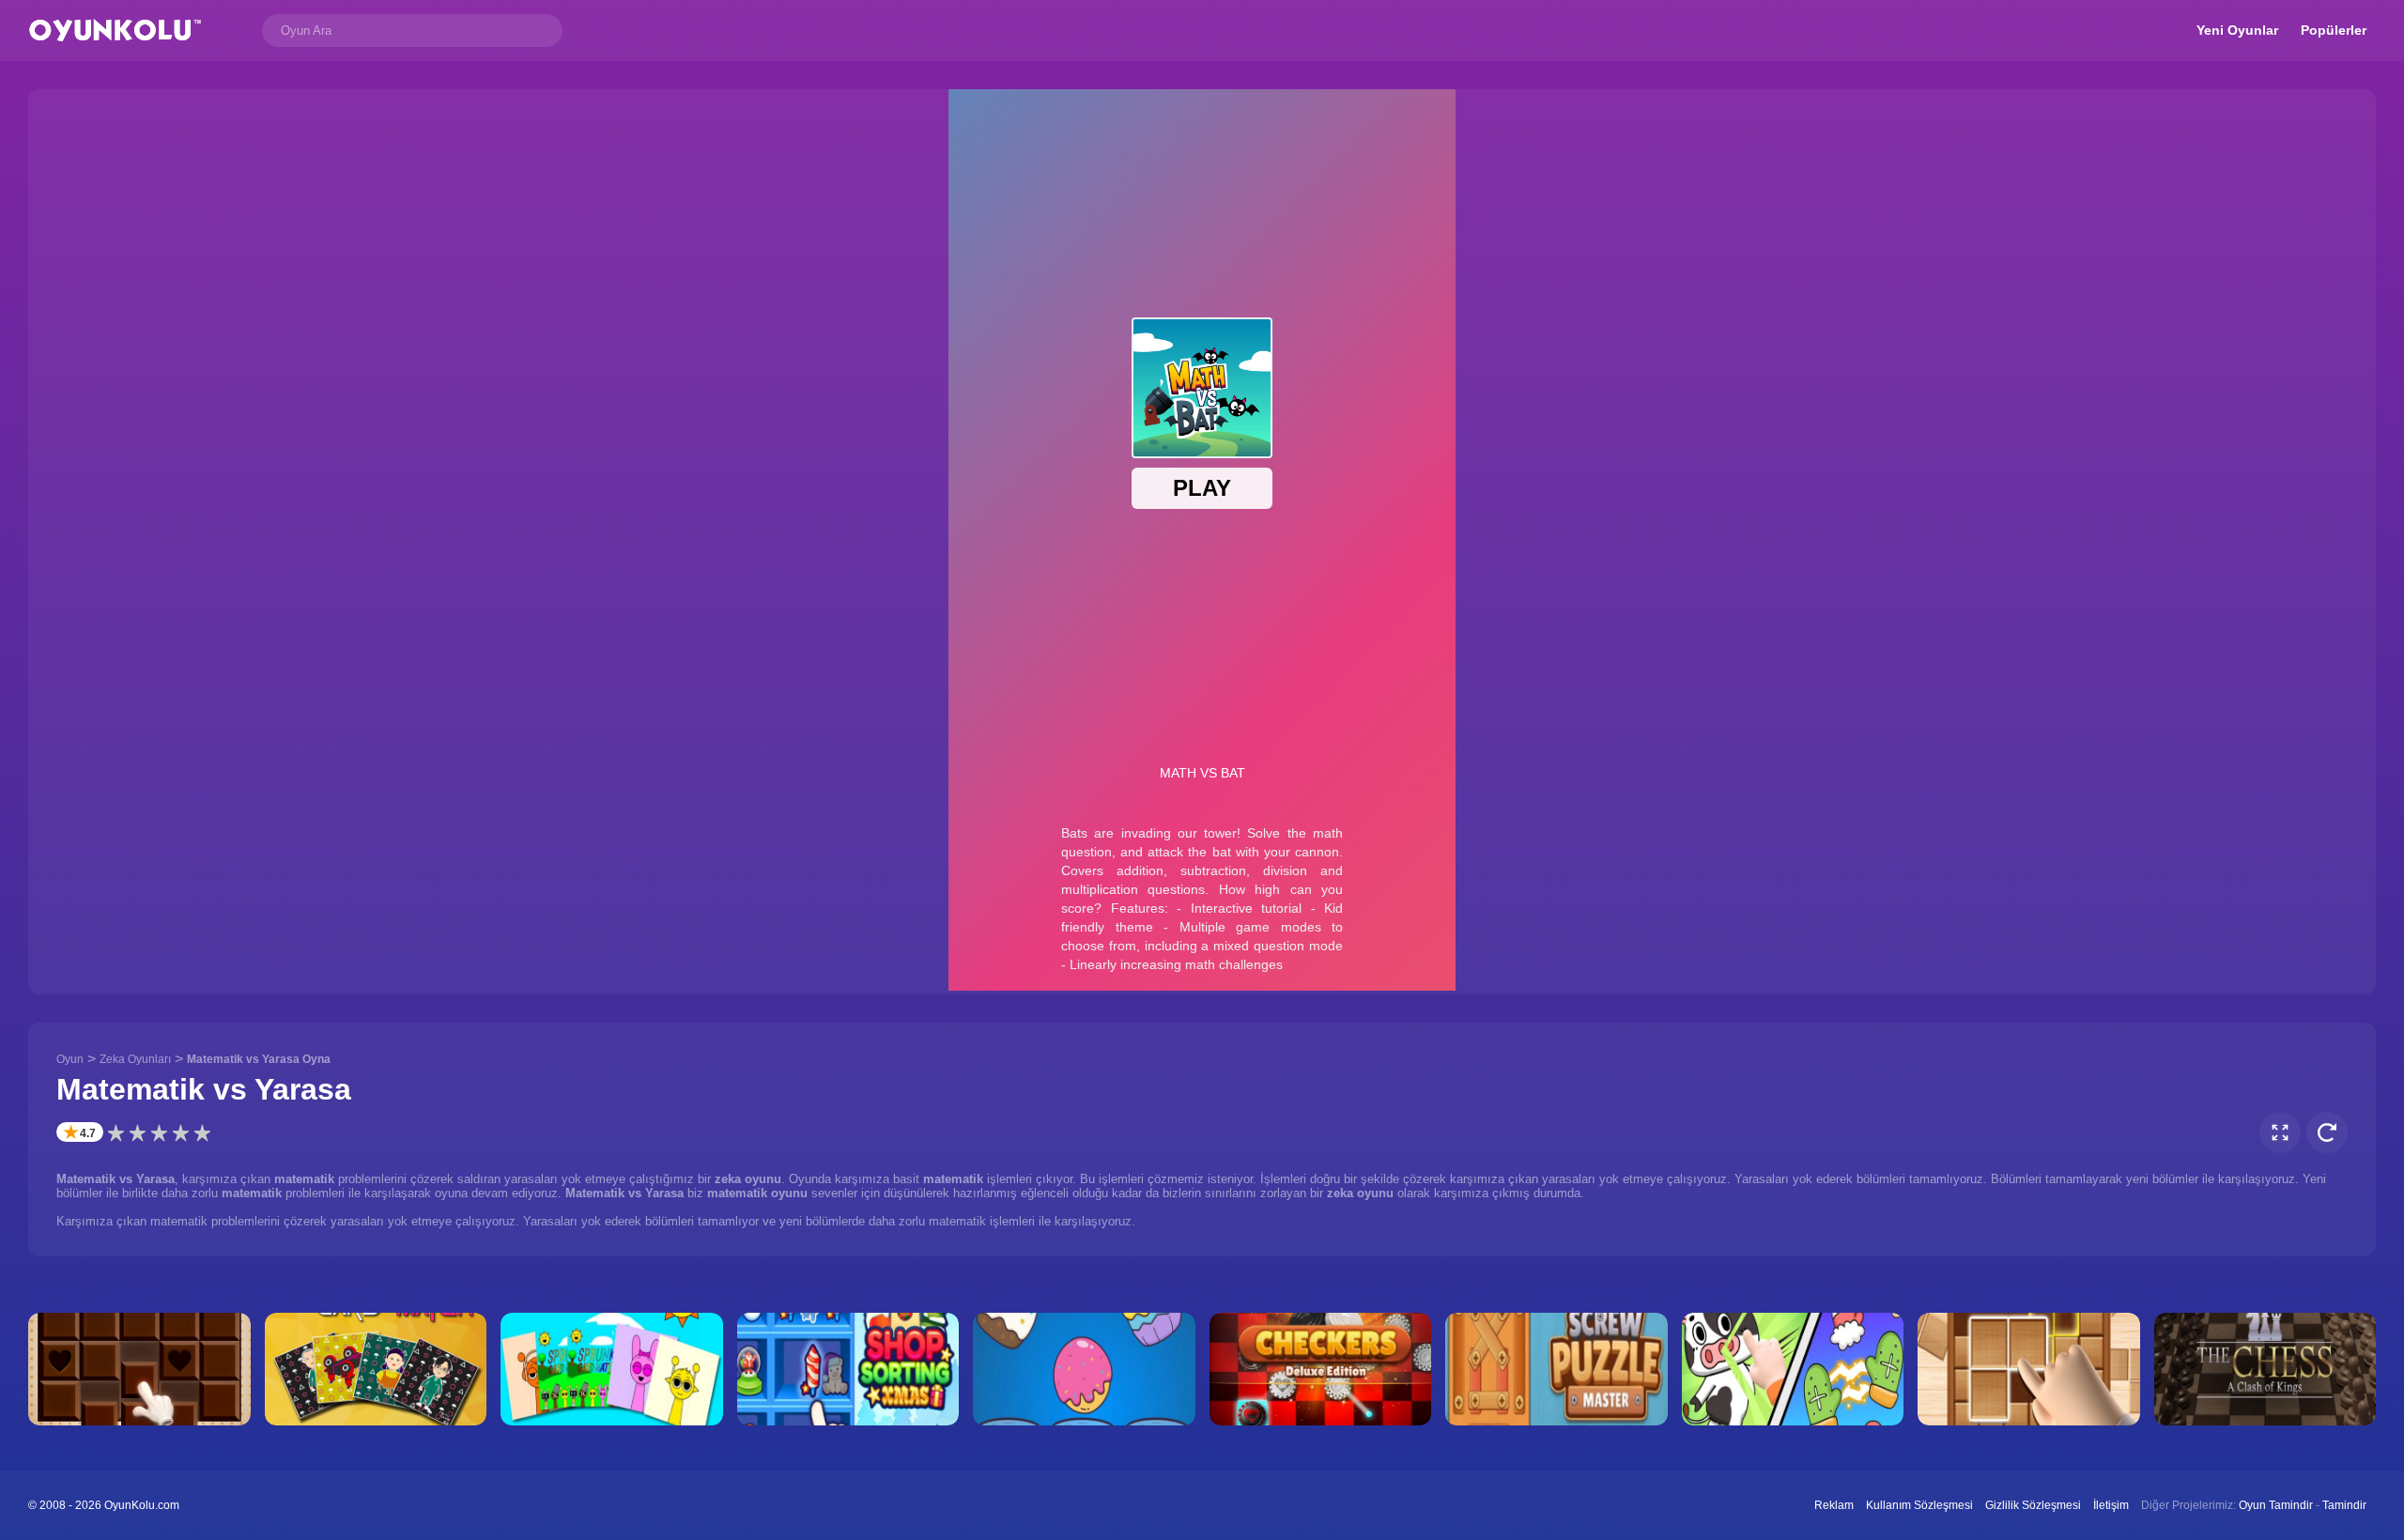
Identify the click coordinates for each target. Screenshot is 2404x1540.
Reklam (1834, 1505)
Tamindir (2344, 1505)
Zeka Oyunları (135, 1059)
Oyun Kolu (115, 31)
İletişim (2111, 1505)
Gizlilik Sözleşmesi (2033, 1505)
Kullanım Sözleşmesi (1919, 1505)
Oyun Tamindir (2276, 1505)
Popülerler (2334, 30)
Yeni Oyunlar (2237, 30)
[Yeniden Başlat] (2327, 1132)
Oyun (70, 1059)
